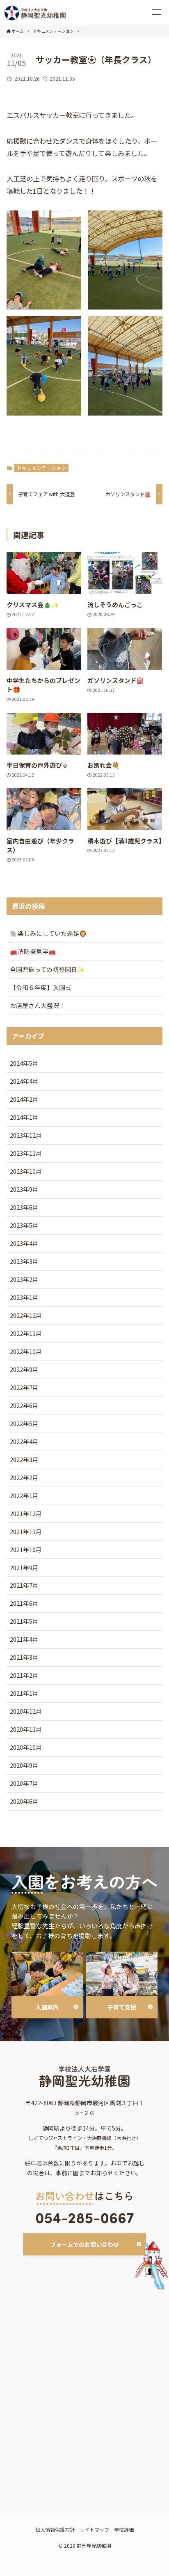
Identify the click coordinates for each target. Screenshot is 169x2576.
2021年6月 (24, 1603)
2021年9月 (24, 1567)
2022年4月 (24, 1441)
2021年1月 (24, 1693)
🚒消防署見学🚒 (33, 951)
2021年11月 (26, 1531)
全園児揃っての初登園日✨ (47, 969)
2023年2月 (24, 1279)
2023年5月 (24, 1225)
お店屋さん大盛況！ (38, 1005)
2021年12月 (26, 1513)
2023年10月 (26, 1171)
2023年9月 (24, 1189)
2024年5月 (24, 1063)
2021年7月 (24, 1585)
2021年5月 (24, 1621)
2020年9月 (24, 1765)
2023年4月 (24, 1243)
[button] (157, 12)
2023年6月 (24, 1207)
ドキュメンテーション (41, 468)
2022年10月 (26, 1351)
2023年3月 (24, 1261)
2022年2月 (24, 1477)
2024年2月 (24, 1099)
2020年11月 (26, 1729)
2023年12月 (26, 1135)
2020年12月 (26, 1711)
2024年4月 (24, 1081)
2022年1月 (24, 1495)
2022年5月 (24, 1423)
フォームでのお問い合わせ (84, 2244)
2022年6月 (24, 1405)
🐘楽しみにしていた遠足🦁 (48, 933)
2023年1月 (24, 1297)
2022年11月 (26, 1333)
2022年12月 (26, 1315)
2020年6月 (24, 1801)
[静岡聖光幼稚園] (35, 12)
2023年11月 (26, 1153)
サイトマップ (94, 2530)
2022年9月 (24, 1369)
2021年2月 (24, 1675)
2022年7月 (24, 1387)
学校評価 (124, 2530)
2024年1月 (24, 1117)
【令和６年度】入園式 (41, 987)
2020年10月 (26, 1747)
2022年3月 (24, 1459)
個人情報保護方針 (55, 2530)
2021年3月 (24, 1657)
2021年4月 (24, 1639)
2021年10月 (26, 1549)
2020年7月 (24, 1783)
